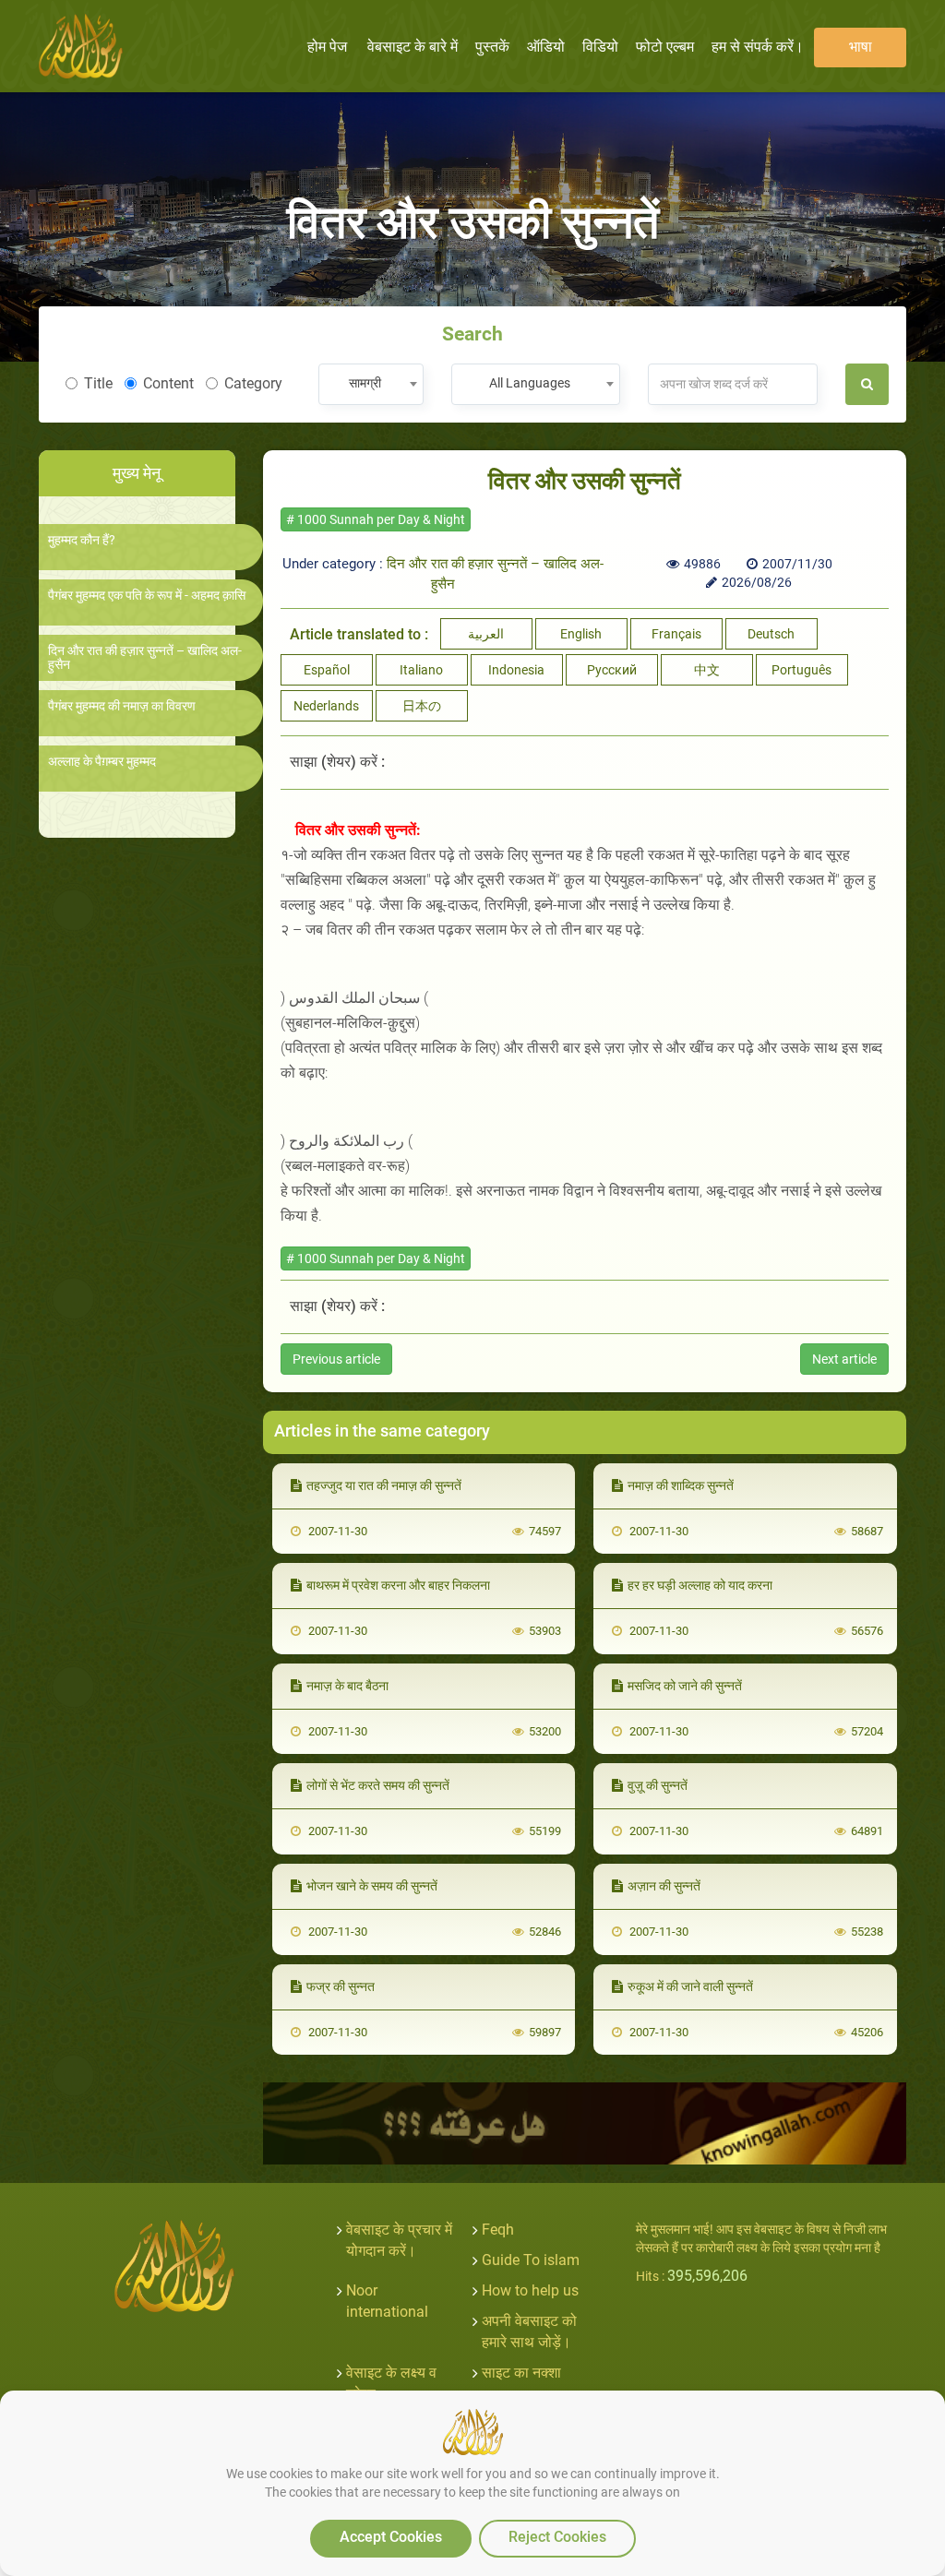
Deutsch (771, 634)
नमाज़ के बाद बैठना (347, 1686)
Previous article (336, 1359)
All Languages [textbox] (530, 383)
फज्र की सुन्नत (341, 1986)
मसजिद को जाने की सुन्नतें (685, 1686)
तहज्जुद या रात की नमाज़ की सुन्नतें (384, 1485)
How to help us (530, 2290)
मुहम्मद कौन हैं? (82, 540)
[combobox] (371, 384)
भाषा (861, 47)
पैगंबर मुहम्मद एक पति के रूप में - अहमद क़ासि (147, 596)
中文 (707, 670)
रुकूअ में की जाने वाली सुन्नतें (690, 1986)
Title (98, 383)
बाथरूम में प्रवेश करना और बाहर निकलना (398, 1585)
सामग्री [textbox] (365, 383)
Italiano (421, 670)
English (581, 634)
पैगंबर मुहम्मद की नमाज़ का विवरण (122, 706)
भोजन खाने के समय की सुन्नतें (372, 1886)
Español (327, 670)
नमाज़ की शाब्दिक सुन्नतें (681, 1485)
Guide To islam (531, 2260)
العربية (486, 634)
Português (801, 670)
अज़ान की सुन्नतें (664, 1886)
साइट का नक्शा (521, 2373)
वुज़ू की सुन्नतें (658, 1785)
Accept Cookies (391, 2537)
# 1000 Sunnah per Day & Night (376, 519)
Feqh (498, 2230)
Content (168, 383)
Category (253, 383)
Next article (844, 1359)
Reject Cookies (557, 2537)
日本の (422, 706)
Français (676, 634)
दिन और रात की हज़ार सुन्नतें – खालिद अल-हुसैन (145, 658)
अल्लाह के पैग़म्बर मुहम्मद (102, 762)
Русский (612, 670)
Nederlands (326, 706)
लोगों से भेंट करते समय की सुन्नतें (378, 1785)
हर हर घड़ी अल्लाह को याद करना (700, 1585)
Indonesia (516, 670)
